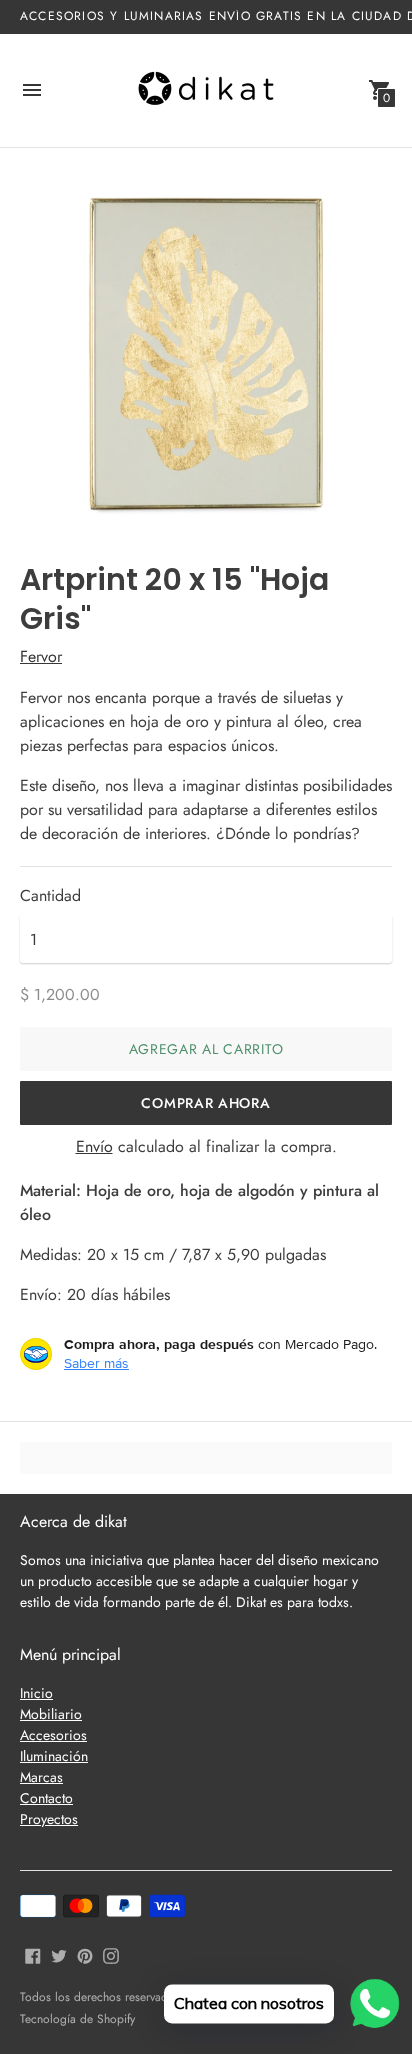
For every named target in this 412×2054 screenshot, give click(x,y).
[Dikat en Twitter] (59, 1953)
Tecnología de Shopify (77, 2019)
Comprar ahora (205, 1103)
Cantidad (50, 896)
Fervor (41, 656)
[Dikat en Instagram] (111, 1953)
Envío (94, 1146)
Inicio (36, 1693)
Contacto (46, 1798)
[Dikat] (206, 90)
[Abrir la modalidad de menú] (32, 90)
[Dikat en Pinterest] (85, 1953)
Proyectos (49, 1819)
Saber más (96, 1363)
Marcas (41, 1777)
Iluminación (54, 1756)
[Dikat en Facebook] (33, 1953)
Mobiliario (51, 1714)
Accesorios (53, 1735)
